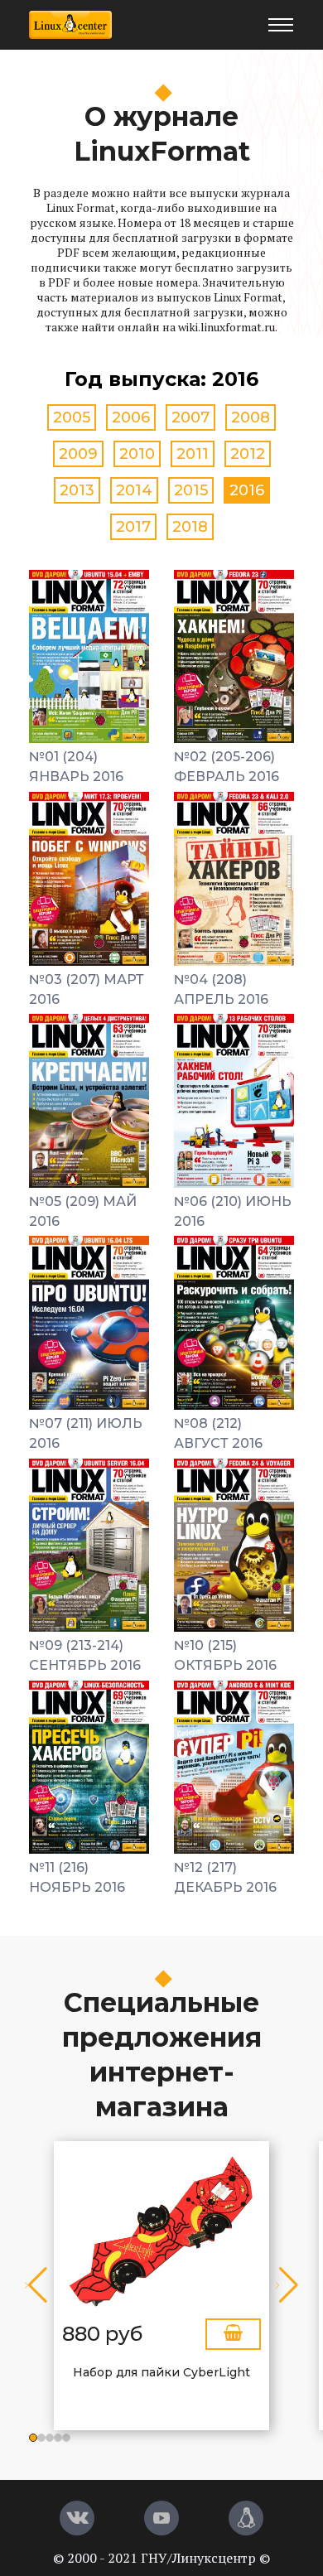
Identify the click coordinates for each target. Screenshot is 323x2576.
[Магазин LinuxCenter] (246, 2518)
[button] (33, 2438)
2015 (191, 490)
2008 (251, 417)
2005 (72, 417)
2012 (248, 454)
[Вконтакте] (77, 2518)
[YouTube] (161, 2518)
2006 (131, 417)
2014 (134, 490)
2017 (133, 527)
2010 (137, 454)
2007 (190, 417)
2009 (78, 454)
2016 (247, 490)
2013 (77, 490)
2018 (190, 527)
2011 (193, 454)
